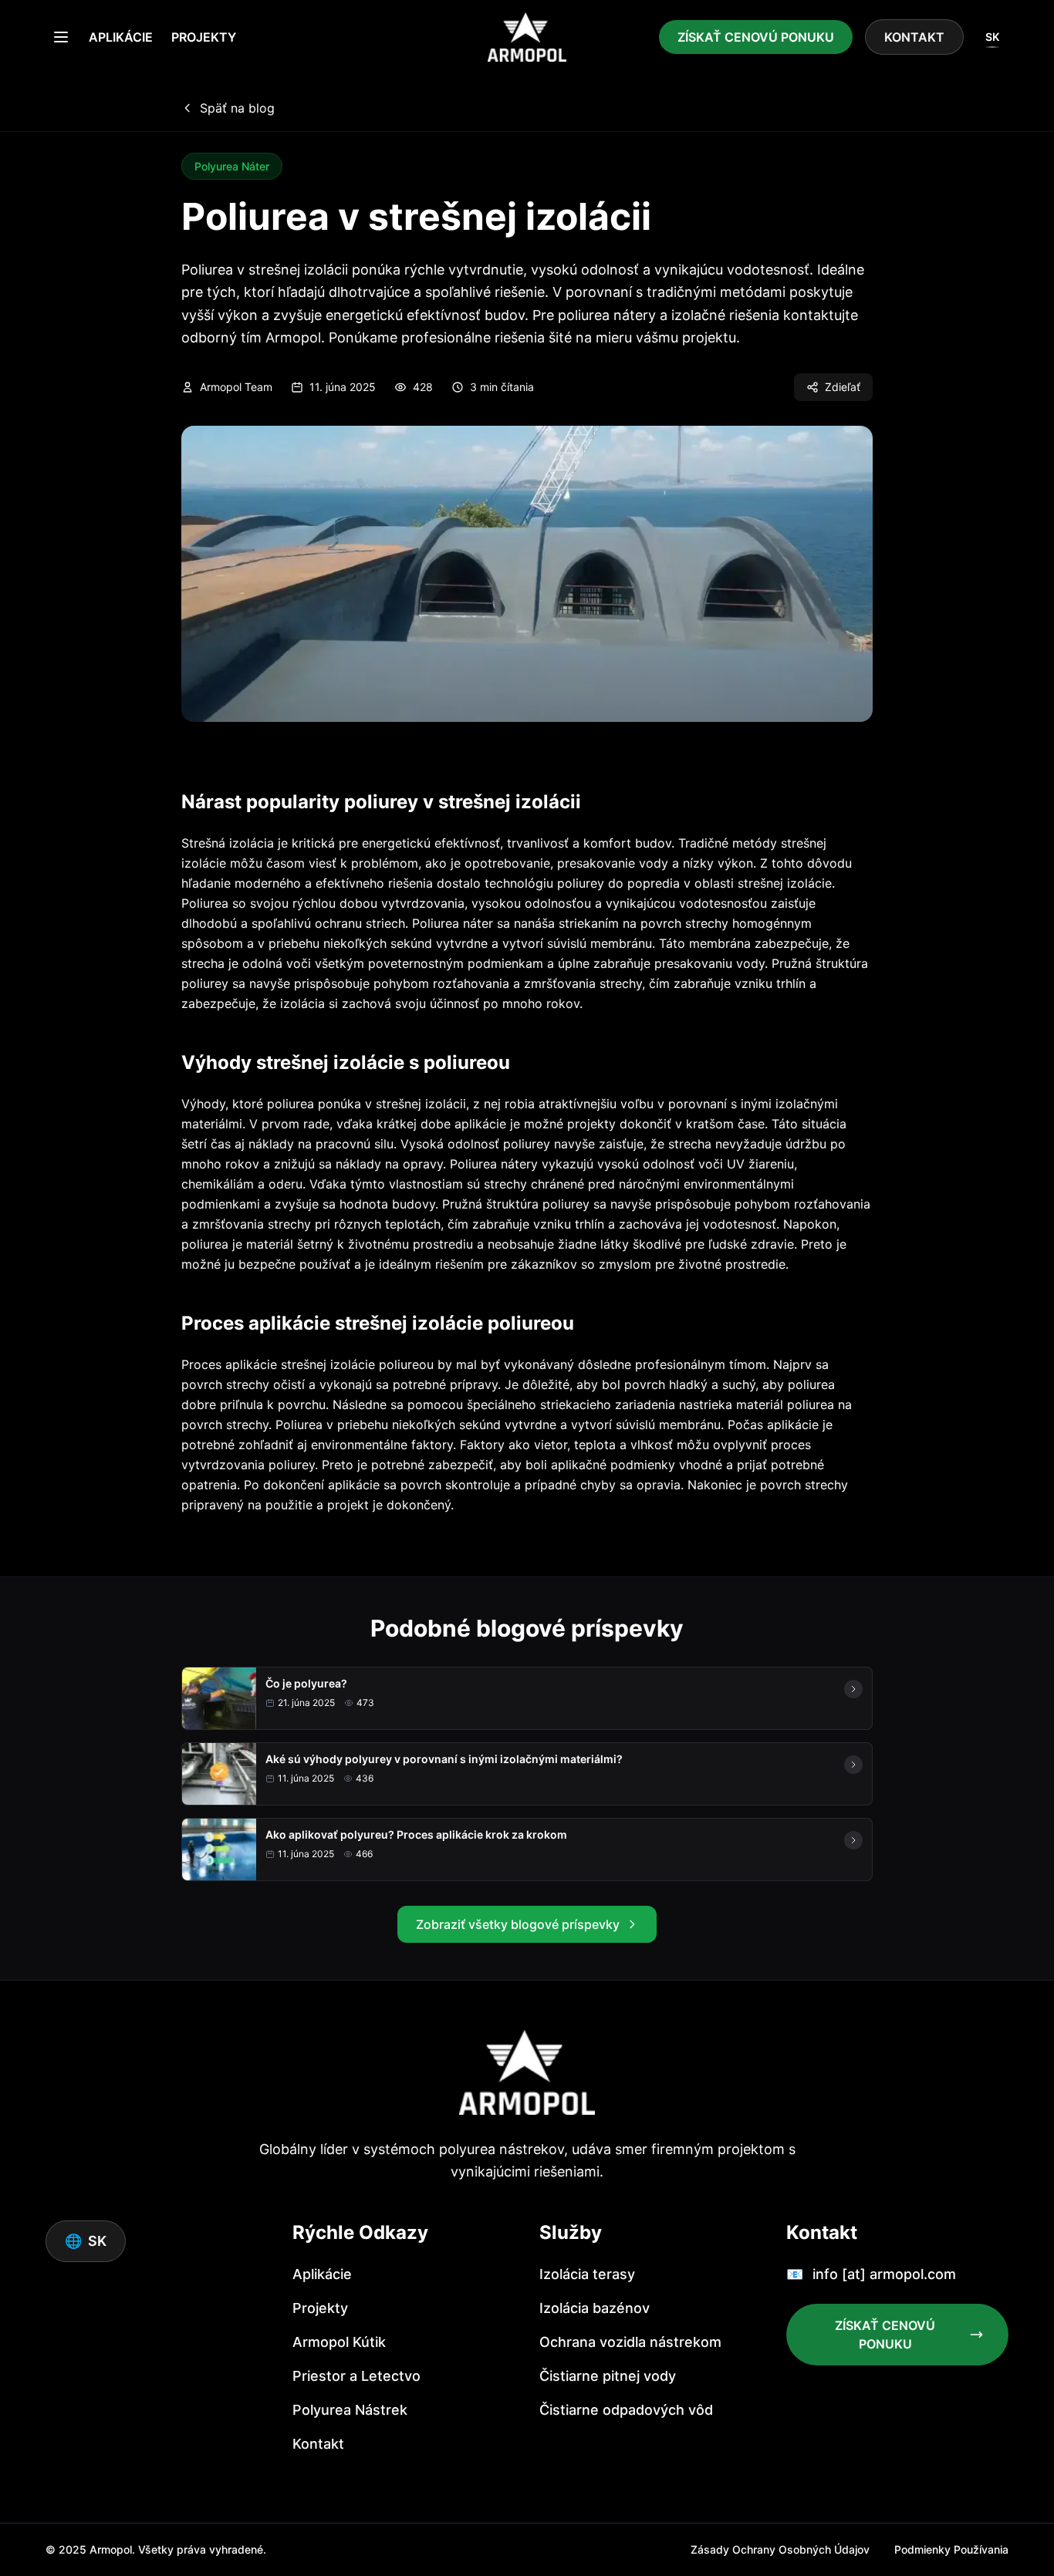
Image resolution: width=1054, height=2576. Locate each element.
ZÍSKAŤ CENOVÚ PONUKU (756, 37)
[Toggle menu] (61, 37)
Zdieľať (843, 387)
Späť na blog (237, 108)
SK (992, 37)
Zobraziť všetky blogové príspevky (518, 1924)
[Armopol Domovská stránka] (527, 37)
